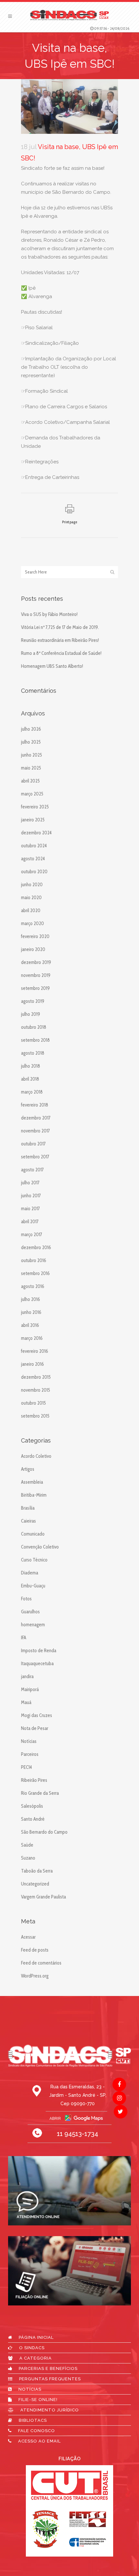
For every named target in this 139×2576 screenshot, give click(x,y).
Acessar (28, 1937)
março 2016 (32, 1338)
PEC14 (27, 1767)
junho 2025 (32, 755)
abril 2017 (30, 1222)
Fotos (26, 1599)
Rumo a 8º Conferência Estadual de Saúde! (61, 653)
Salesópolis (32, 1806)
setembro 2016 (35, 1273)
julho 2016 (31, 1299)
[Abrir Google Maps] (69, 2118)
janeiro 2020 (33, 949)
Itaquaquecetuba (37, 1664)
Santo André (33, 1819)
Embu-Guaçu (33, 1586)
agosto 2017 (32, 1170)
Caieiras (28, 1521)
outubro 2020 (34, 872)
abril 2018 (30, 1079)
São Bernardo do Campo (44, 1832)
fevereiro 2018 (35, 1105)
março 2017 (32, 1235)
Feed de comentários (41, 1963)
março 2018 (32, 1092)
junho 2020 (32, 885)
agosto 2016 (33, 1286)
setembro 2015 (35, 1416)
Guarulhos (30, 1612)
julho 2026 (31, 729)
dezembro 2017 (36, 1118)
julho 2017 (30, 1183)
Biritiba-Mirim (34, 1495)
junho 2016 (31, 1312)
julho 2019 (31, 1014)
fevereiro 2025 (35, 807)
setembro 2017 (35, 1157)
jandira (27, 1677)
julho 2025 (31, 742)
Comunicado (33, 1534)
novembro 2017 (35, 1131)
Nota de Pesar (35, 1728)
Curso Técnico (34, 1560)
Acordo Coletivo (36, 1456)
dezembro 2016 (36, 1247)
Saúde (27, 1845)
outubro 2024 (34, 846)
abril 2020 (31, 911)
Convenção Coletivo (40, 1547)
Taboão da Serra (37, 1871)
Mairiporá (30, 1689)
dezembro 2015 (36, 1377)
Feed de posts (35, 1950)
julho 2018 (31, 1066)
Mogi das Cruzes (37, 1715)
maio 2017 (30, 1209)
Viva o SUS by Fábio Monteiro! (49, 614)
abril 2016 (30, 1325)
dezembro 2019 (36, 962)
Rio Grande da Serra (40, 1793)
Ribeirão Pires (34, 1780)
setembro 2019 (35, 988)
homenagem (33, 1625)
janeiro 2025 (33, 820)
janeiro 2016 (32, 1364)
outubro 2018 (34, 1027)
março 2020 (32, 923)
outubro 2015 (33, 1403)
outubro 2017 (33, 1144)
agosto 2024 (33, 859)
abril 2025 (30, 781)
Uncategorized (35, 1884)
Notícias (29, 1741)
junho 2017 (31, 1196)
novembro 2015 (36, 1390)
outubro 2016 (34, 1260)
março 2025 (32, 794)
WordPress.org (35, 1976)
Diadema (30, 1573)
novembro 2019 (36, 975)
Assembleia (32, 1482)
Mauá (26, 1702)
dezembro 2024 (36, 833)
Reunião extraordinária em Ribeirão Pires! (60, 640)
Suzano (28, 1858)
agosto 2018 (33, 1053)
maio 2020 (31, 898)
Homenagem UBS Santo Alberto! (52, 666)
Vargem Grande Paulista (43, 1897)
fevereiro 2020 (35, 936)
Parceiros (30, 1754)
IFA (24, 1638)
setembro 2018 (35, 1040)
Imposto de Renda (39, 1651)
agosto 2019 (33, 1001)
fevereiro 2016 (35, 1351)
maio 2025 (31, 768)
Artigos (28, 1469)
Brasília (28, 1508)
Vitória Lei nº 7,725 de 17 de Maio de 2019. (60, 627)
